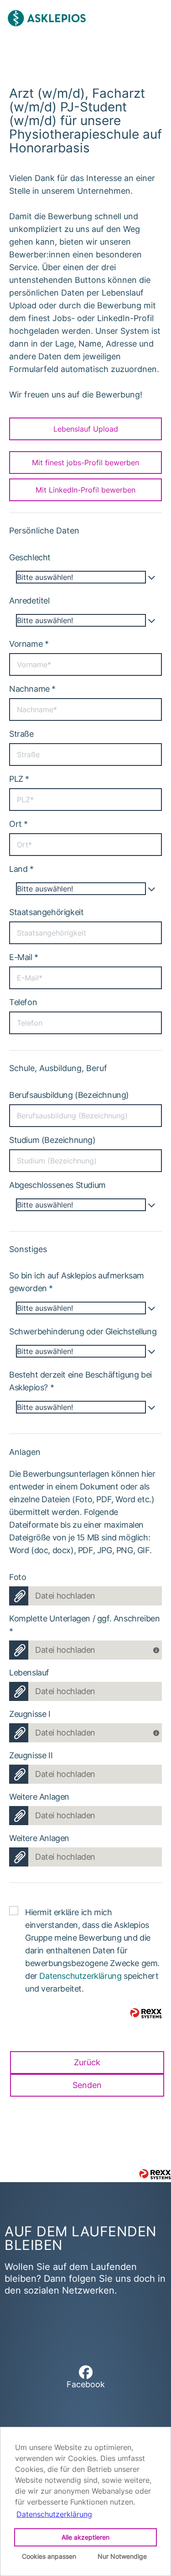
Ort (18, 824)
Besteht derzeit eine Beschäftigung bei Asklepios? (80, 1381)
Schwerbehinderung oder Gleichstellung (83, 1331)
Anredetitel (29, 601)
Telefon (23, 1002)
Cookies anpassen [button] (49, 2556)
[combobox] (85, 577)
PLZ (19, 779)
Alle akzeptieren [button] (85, 2537)
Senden (87, 2085)
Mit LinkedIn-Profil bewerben (85, 490)
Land (21, 869)
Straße (21, 734)
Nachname (32, 689)
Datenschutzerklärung (80, 1976)
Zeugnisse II (31, 1755)
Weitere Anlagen (39, 1797)
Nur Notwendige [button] (122, 2556)
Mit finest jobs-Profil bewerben (85, 463)
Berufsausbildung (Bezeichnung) (69, 1095)
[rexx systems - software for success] (146, 2013)
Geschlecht (30, 557)
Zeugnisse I (30, 1714)
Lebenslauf (29, 1673)
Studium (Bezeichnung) (52, 1140)
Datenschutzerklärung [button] (54, 2514)
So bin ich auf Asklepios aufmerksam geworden (77, 1282)
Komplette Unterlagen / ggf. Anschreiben (84, 1625)
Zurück (87, 2062)
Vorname (29, 644)
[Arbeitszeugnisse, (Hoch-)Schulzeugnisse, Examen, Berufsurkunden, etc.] (158, 1730)
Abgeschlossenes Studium (57, 1185)
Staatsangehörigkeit (46, 912)
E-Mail (24, 957)
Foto (18, 1577)
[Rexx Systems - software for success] (155, 2174)
